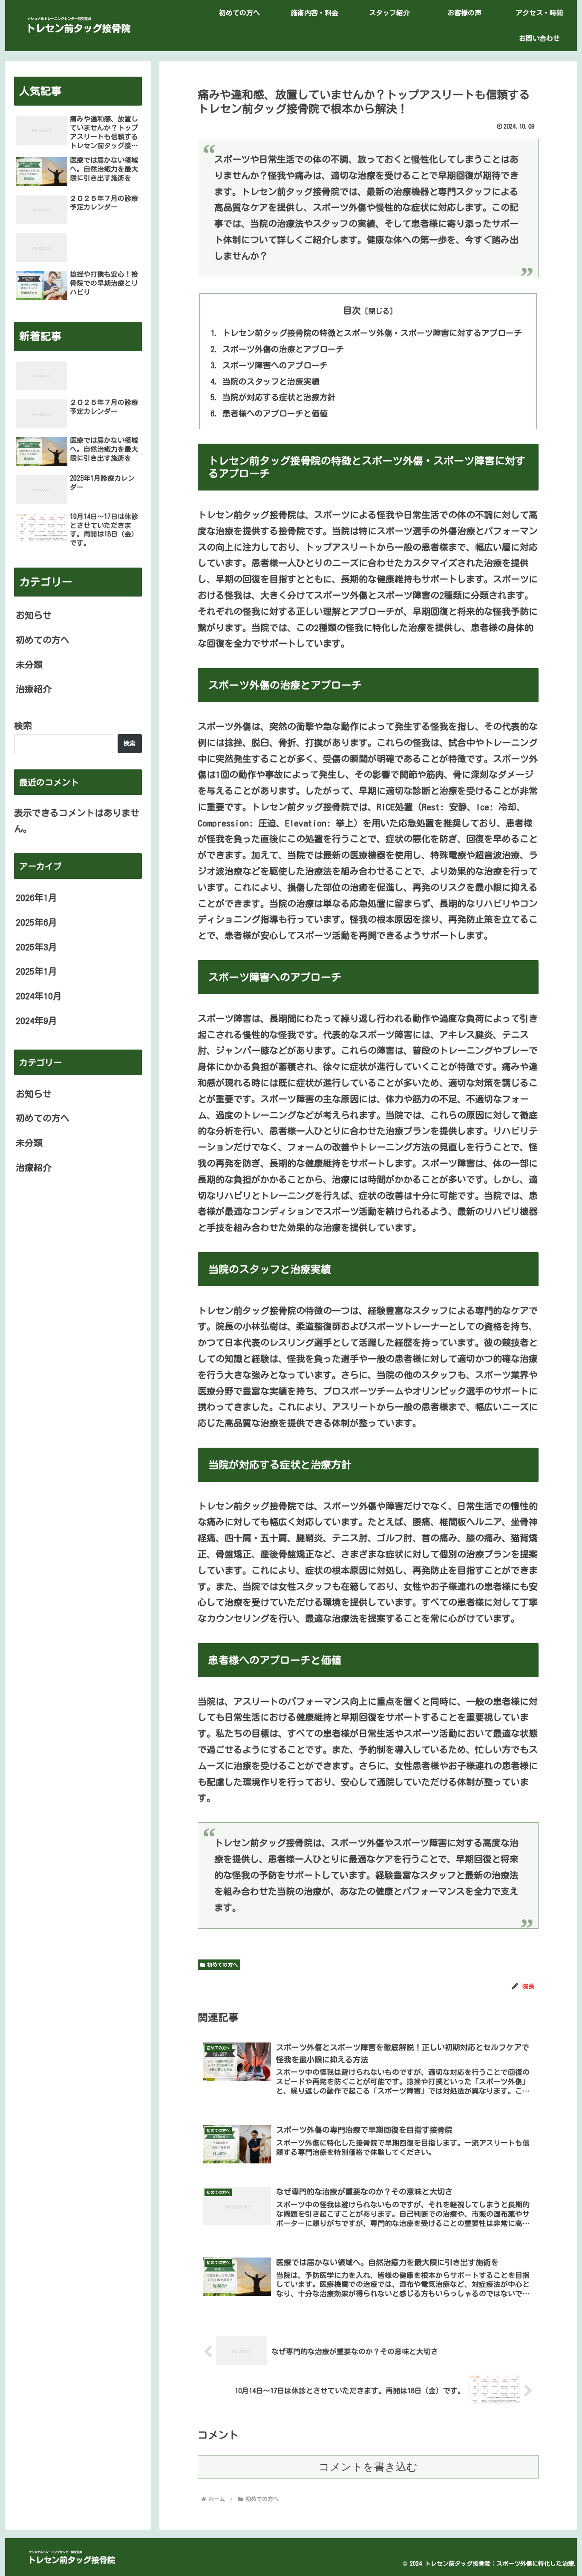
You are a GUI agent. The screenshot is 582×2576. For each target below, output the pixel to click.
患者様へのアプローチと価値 (275, 413)
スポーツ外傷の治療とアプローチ (283, 349)
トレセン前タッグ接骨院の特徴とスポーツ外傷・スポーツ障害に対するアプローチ (372, 333)
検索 (23, 726)
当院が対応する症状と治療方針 (279, 397)
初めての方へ (222, 1965)
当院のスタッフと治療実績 (271, 381)
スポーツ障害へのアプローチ (275, 365)
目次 (352, 310)
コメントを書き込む (368, 2467)
